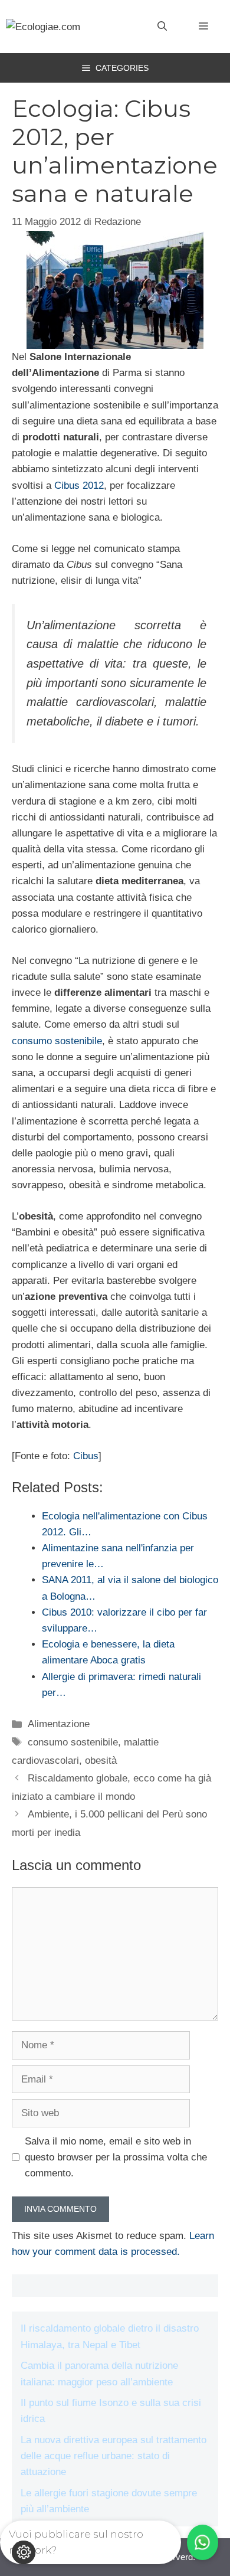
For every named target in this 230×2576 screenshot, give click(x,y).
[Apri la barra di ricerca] (162, 27)
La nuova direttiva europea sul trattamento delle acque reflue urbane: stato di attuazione (114, 2456)
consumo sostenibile (57, 1041)
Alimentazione (59, 1724)
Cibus (86, 1456)
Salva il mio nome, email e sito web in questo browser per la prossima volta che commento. (116, 2157)
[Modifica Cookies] (24, 2552)
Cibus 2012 (79, 486)
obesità (101, 1761)
